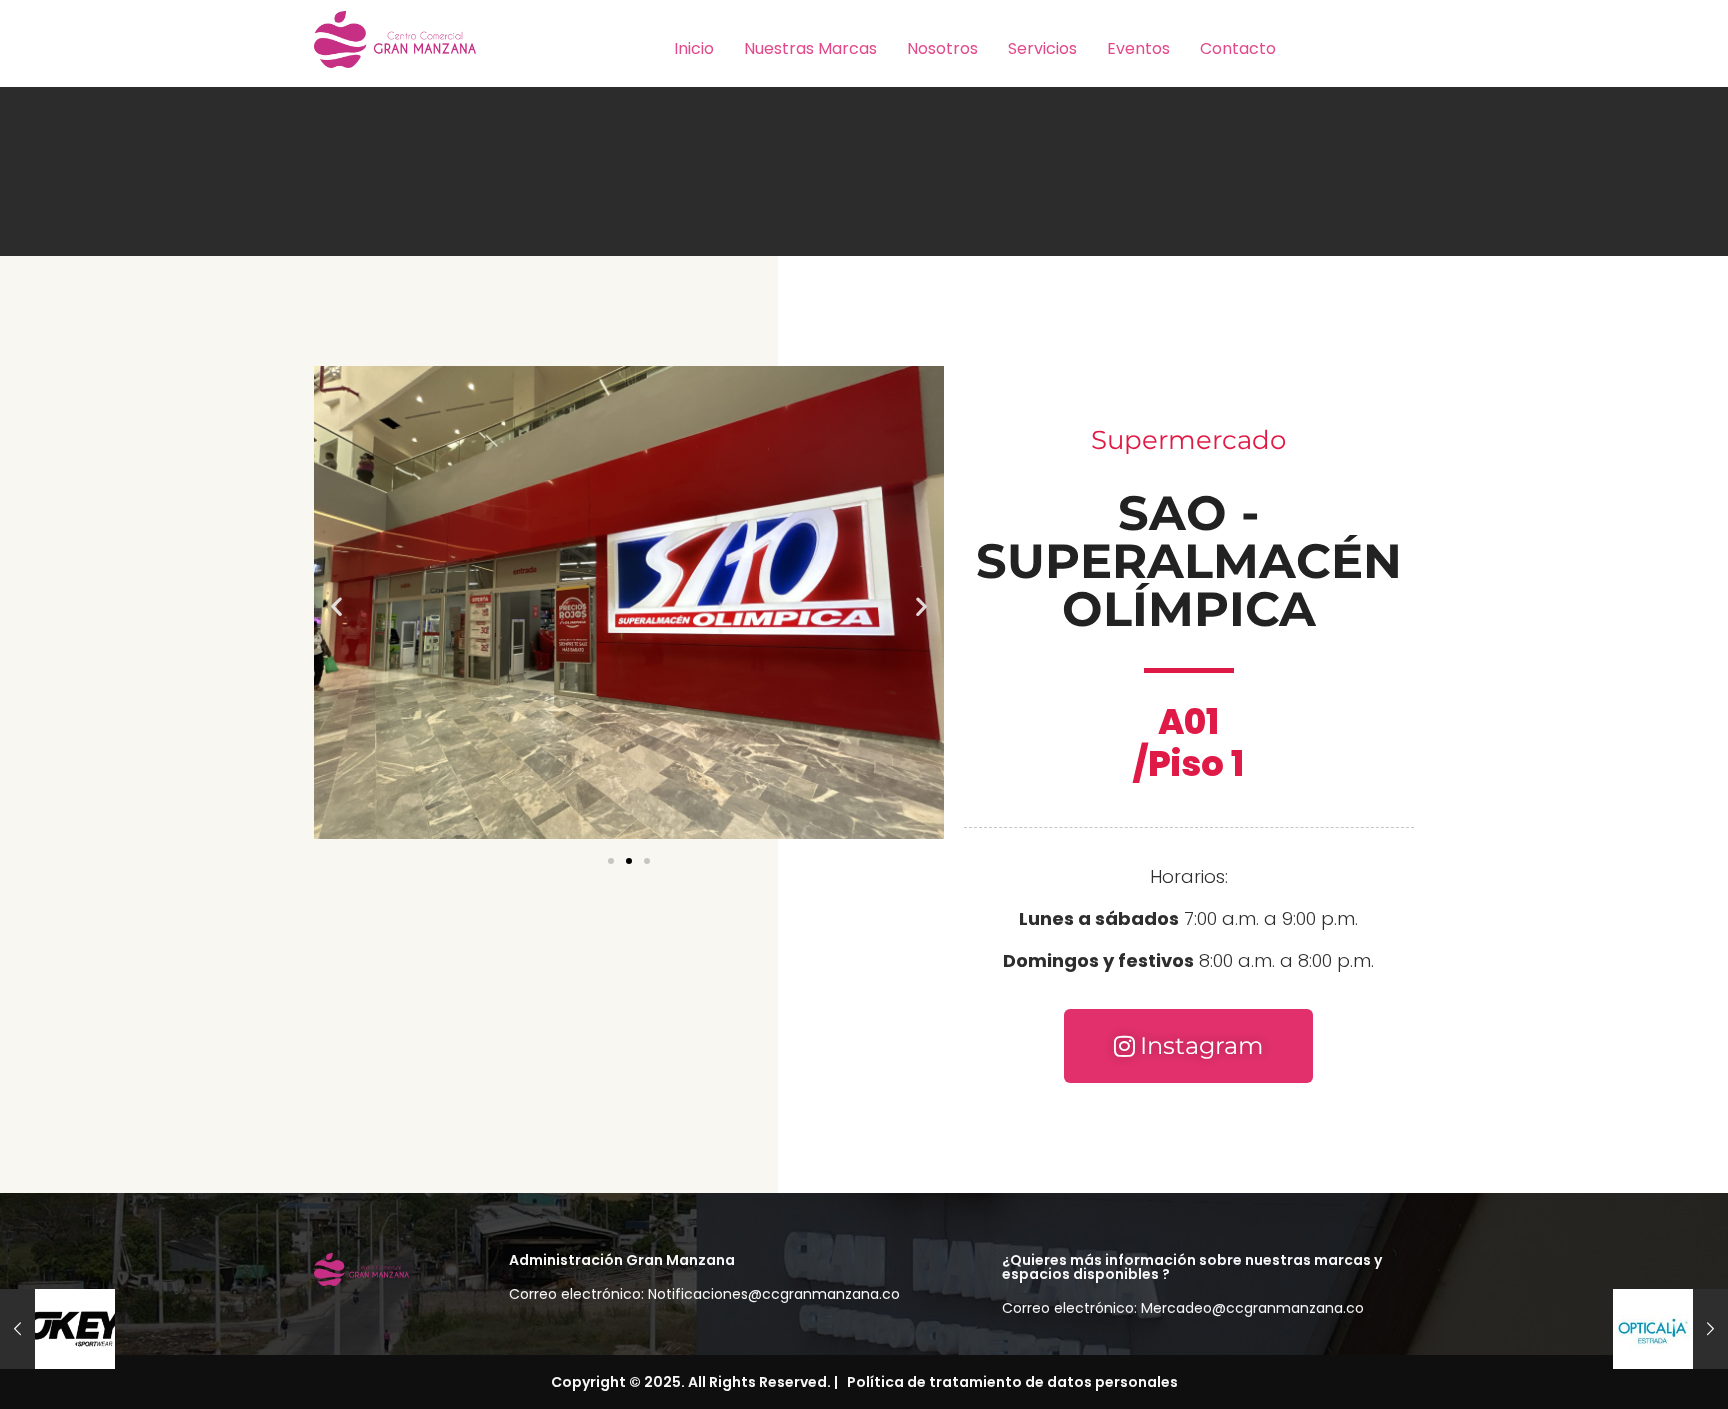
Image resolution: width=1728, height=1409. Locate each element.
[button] (336, 606)
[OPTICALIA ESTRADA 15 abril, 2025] (1670, 1329)
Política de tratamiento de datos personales (1009, 1382)
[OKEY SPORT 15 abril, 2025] (57, 1329)
